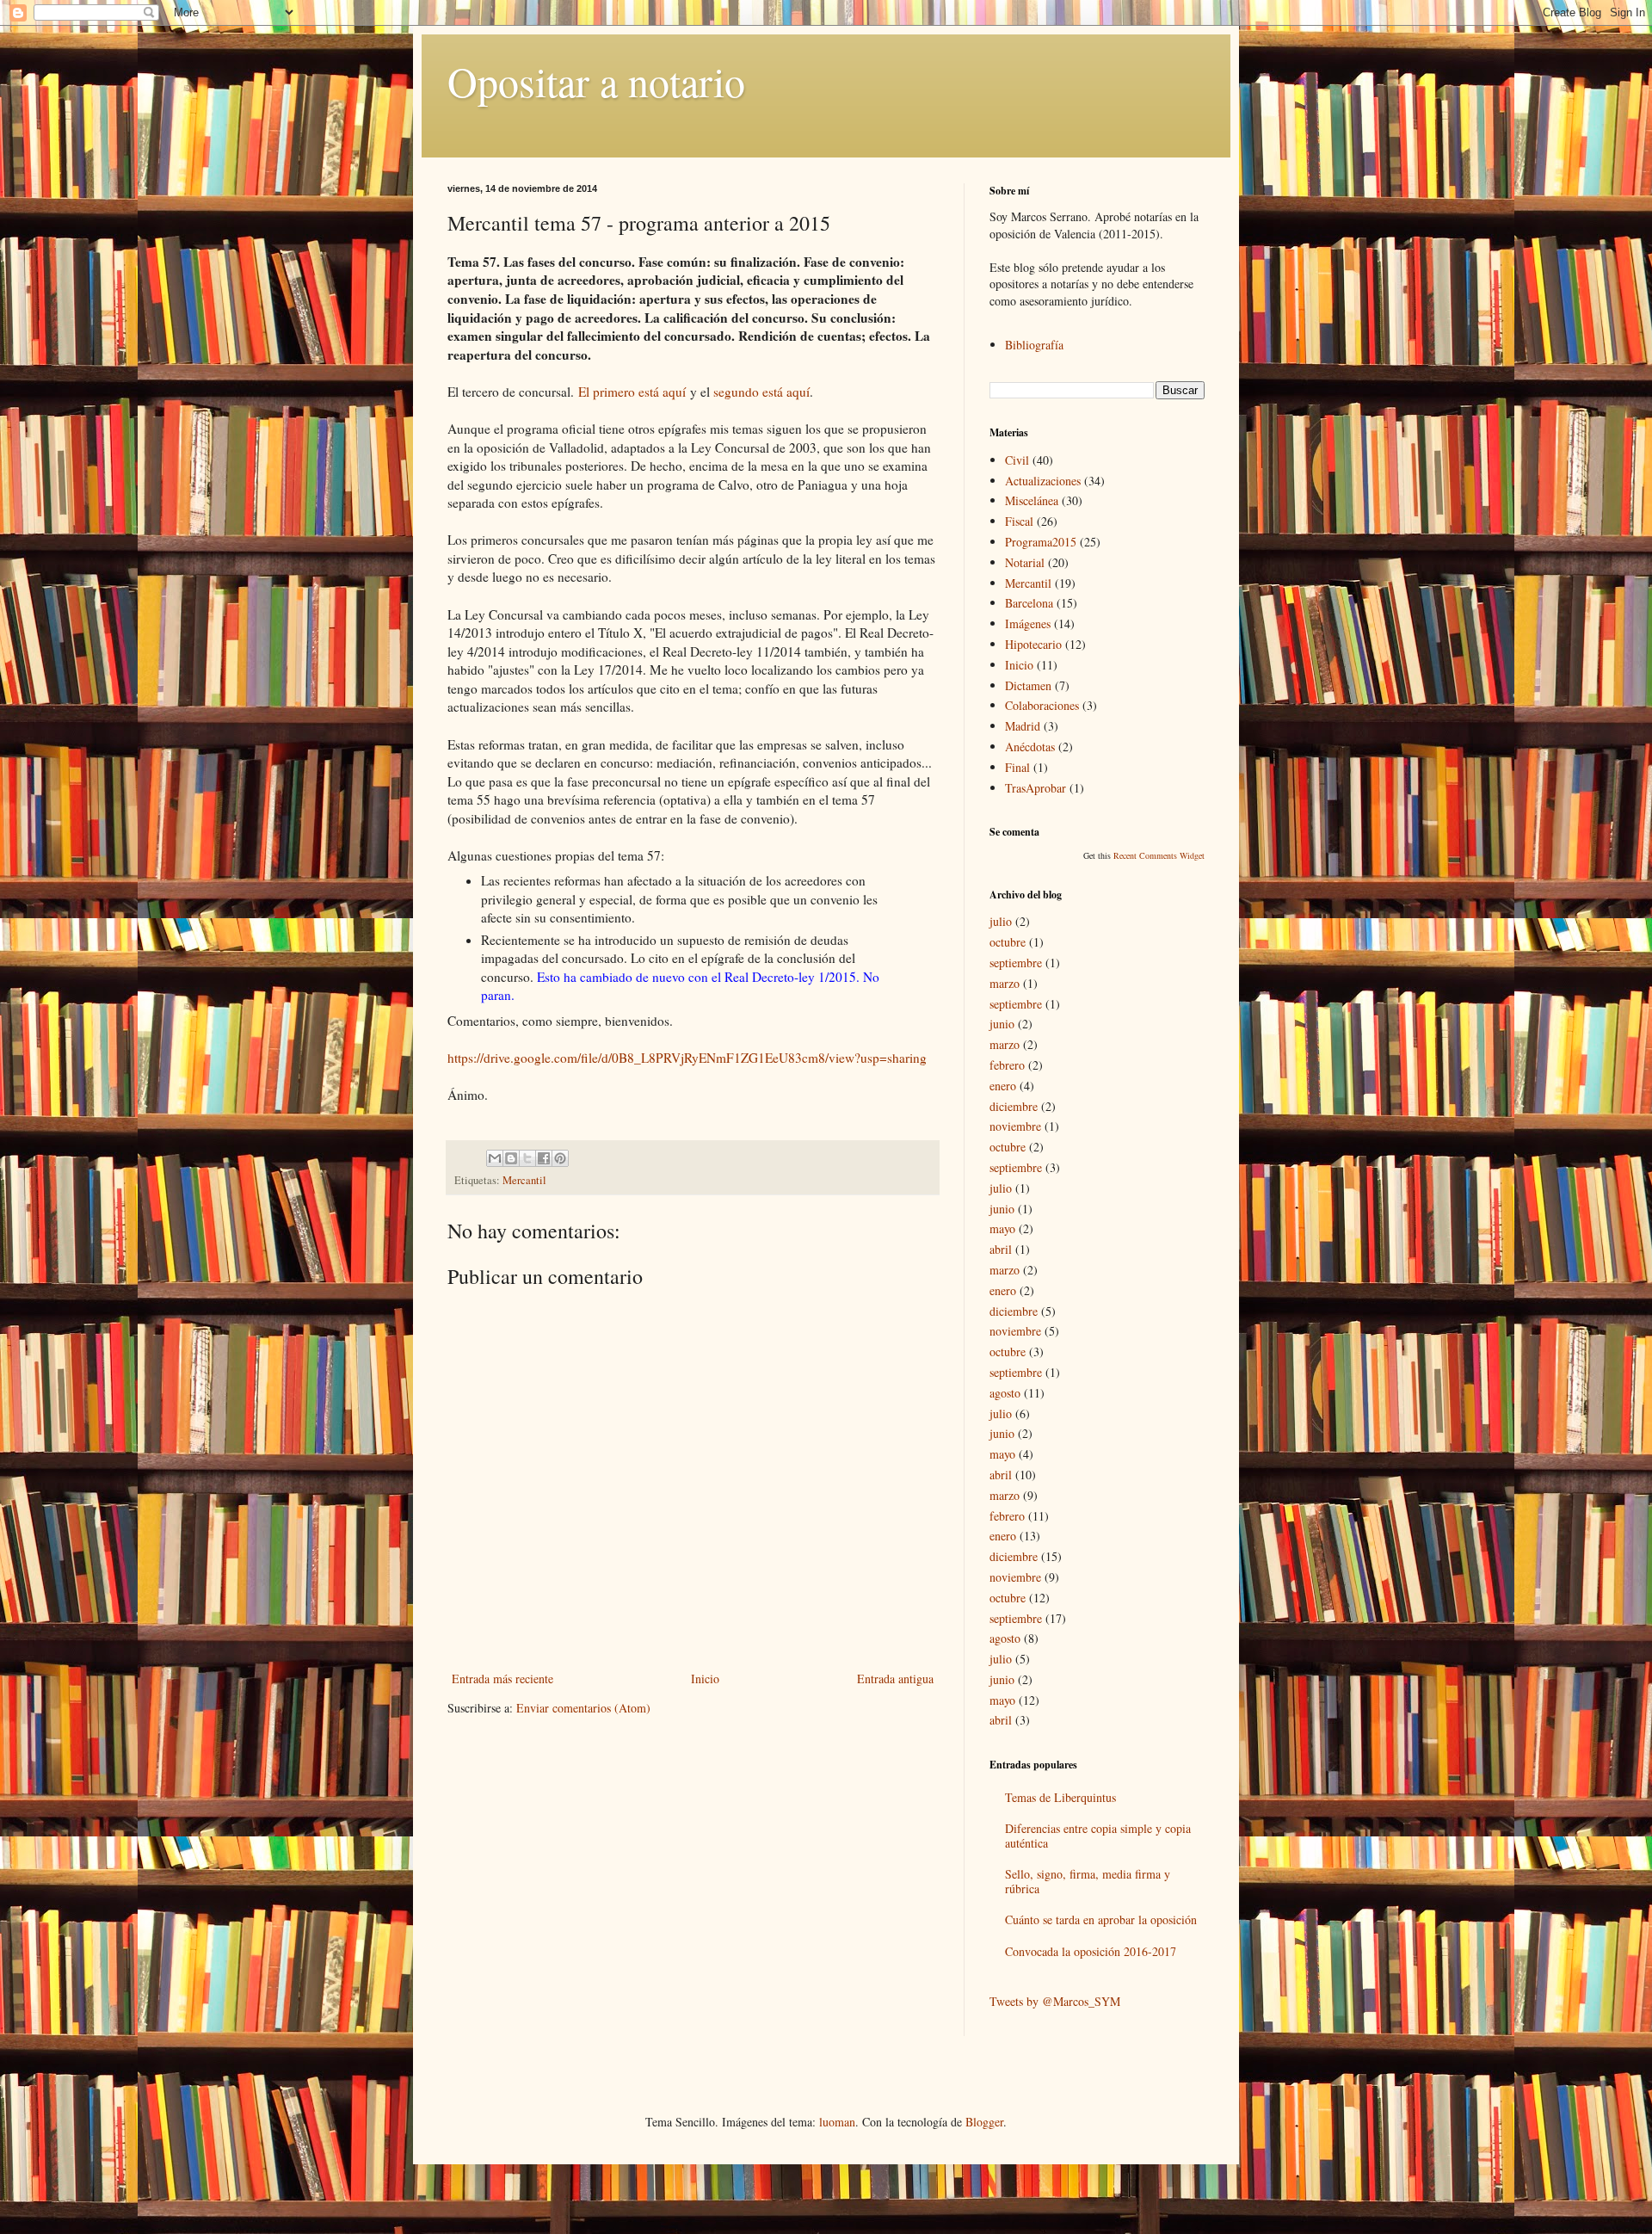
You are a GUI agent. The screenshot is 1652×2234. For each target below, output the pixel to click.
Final (1017, 767)
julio (1001, 921)
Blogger (984, 2122)
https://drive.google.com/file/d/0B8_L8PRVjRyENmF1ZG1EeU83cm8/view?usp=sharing (687, 1058)
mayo (1002, 1228)
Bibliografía (1034, 345)
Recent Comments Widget (1159, 855)
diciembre (1014, 1106)
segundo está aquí (761, 392)
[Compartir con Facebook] (544, 1158)
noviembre (1015, 1126)
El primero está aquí (632, 392)
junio (1002, 1024)
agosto (1005, 1393)
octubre (1008, 942)
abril (1001, 1249)
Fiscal (1019, 521)
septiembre (1016, 963)
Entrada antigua (895, 1679)
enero (1003, 1086)
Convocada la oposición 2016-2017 (1091, 1951)
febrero (1007, 1065)
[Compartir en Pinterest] (560, 1158)
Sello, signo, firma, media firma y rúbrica (1088, 1881)
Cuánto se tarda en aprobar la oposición (1101, 1919)
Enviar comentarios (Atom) (583, 1708)
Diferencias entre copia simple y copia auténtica (1098, 1836)
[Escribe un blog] (511, 1158)
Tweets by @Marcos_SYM (1055, 2001)
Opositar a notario (596, 81)
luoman (837, 2122)
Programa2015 (1041, 542)
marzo (1005, 983)
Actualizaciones (1043, 481)
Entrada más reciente (502, 1679)
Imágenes (1028, 623)
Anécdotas (1030, 747)
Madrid (1023, 726)
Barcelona (1029, 603)
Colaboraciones (1042, 705)
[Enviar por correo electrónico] (495, 1158)
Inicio (705, 1679)
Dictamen (1028, 685)
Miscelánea (1032, 500)
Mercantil (524, 1180)
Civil (1017, 460)
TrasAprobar (1036, 788)
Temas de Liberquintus (1060, 1797)
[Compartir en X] (527, 1158)
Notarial (1025, 562)
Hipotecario (1033, 644)
